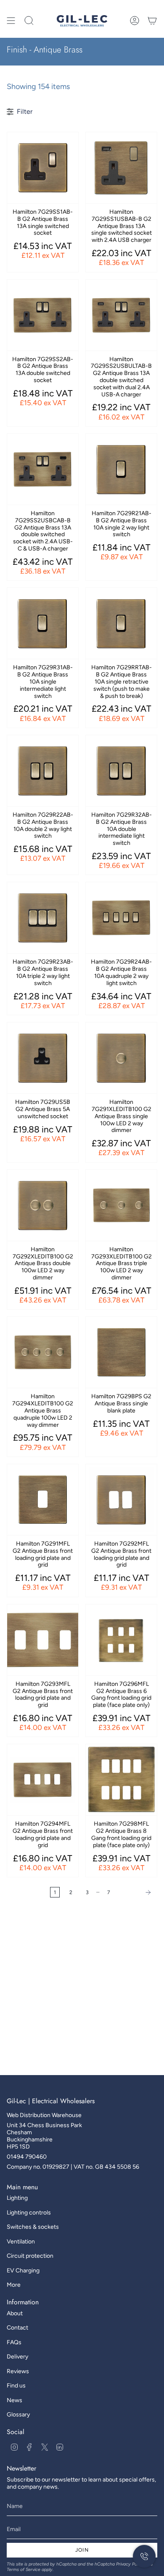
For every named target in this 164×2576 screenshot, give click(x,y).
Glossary (18, 2415)
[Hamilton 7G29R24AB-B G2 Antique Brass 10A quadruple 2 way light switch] (121, 918)
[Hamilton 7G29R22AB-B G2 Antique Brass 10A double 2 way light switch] (43, 771)
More (14, 2285)
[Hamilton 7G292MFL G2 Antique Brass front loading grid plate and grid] (121, 1500)
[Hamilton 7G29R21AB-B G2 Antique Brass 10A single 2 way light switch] (121, 469)
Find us (16, 2386)
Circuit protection (30, 2256)
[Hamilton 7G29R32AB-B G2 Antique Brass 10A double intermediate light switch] (121, 771)
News (15, 2400)
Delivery (17, 2357)
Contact (17, 2328)
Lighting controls (29, 2213)
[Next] (136, 1892)
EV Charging (23, 2271)
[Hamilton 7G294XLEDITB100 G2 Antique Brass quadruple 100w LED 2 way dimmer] (43, 1352)
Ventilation (21, 2242)
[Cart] (152, 21)
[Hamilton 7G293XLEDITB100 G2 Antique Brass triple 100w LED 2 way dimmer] (121, 1205)
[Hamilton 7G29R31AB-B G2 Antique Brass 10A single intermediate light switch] (43, 623)
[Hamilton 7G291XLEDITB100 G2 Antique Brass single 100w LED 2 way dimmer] (121, 1058)
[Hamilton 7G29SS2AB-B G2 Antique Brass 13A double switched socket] (43, 315)
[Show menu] (11, 21)
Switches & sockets (33, 2227)
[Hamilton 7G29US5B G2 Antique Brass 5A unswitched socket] (43, 1058)
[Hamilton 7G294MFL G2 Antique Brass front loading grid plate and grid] (43, 1780)
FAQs (14, 2342)
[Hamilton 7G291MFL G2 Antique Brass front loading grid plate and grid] (43, 1500)
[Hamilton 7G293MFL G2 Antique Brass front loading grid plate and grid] (43, 1640)
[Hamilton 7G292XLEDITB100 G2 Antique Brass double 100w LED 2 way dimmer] (43, 1205)
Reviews (18, 2371)
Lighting (17, 2198)
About (15, 2313)
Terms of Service (24, 2569)
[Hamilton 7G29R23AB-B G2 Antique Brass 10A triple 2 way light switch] (43, 918)
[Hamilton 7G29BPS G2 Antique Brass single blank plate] (121, 1352)
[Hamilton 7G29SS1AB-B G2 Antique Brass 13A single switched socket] (43, 168)
